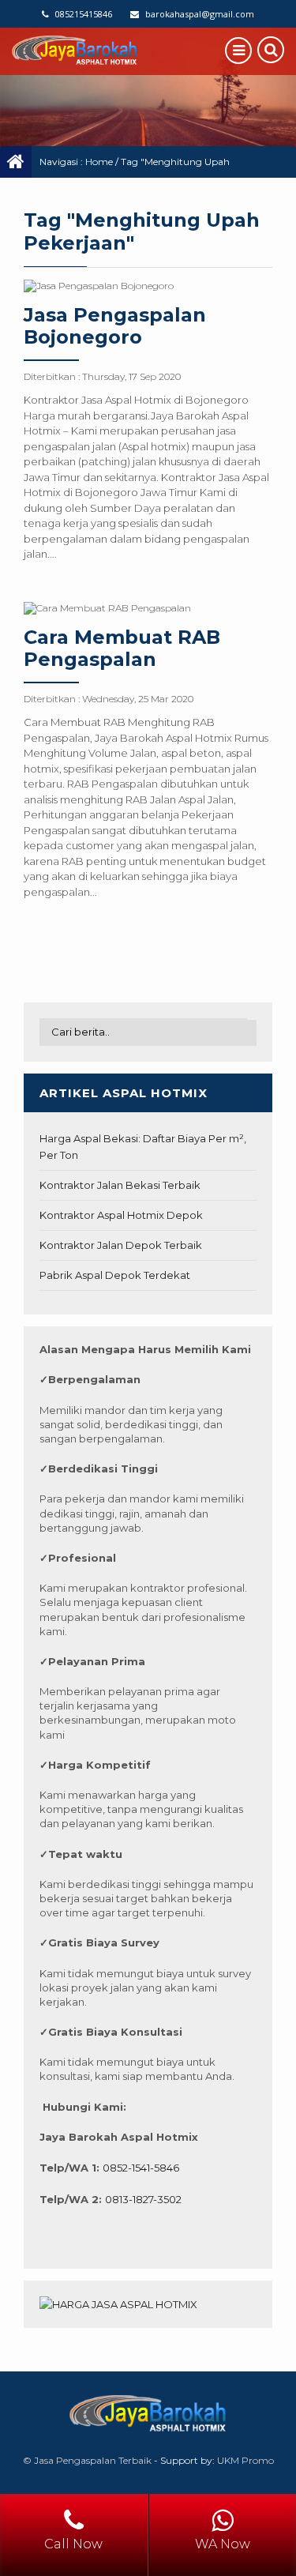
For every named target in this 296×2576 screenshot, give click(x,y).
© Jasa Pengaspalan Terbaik (87, 2460)
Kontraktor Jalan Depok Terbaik (121, 1245)
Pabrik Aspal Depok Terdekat (115, 1275)
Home (99, 162)
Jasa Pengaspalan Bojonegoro (115, 326)
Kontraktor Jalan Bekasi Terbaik (120, 1185)
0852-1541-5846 (141, 2168)
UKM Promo (245, 2460)
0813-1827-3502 (143, 2199)
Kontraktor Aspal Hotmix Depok (121, 1215)
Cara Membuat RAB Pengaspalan (122, 649)
